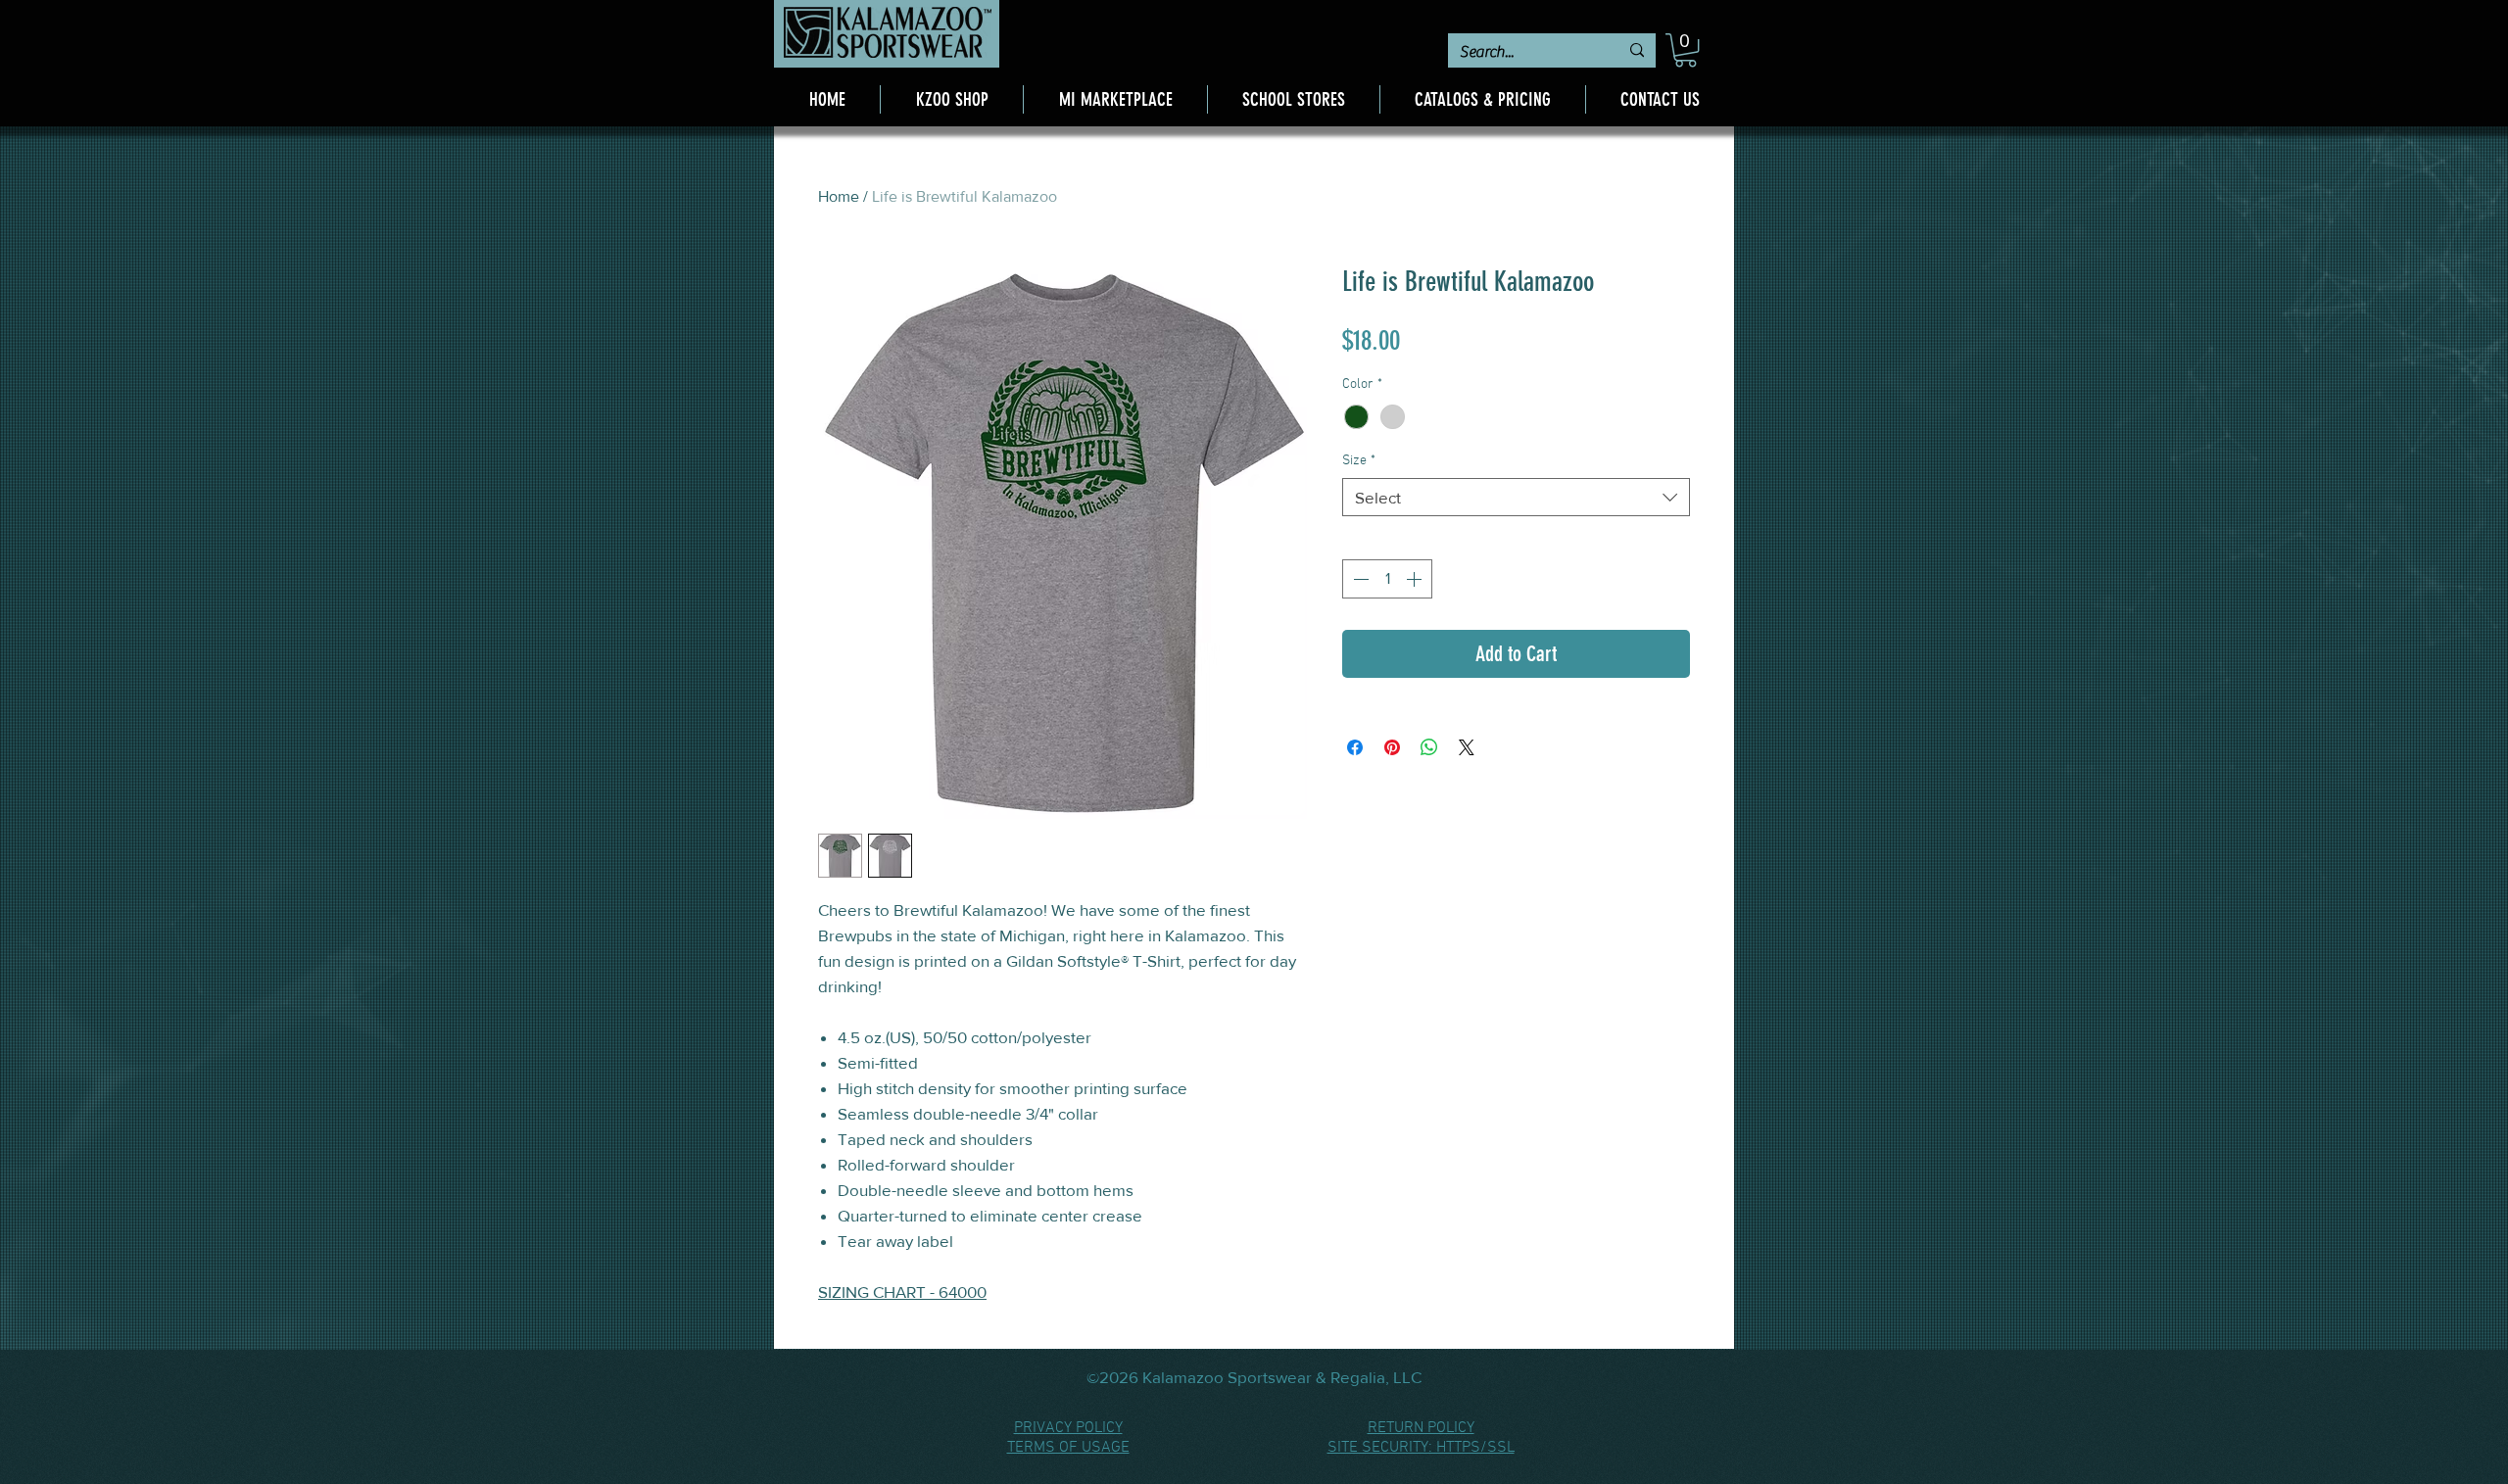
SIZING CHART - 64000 (902, 1292)
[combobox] (1516, 497)
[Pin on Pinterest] (1392, 747)
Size (1359, 461)
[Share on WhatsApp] (1429, 747)
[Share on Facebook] (1355, 747)
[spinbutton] (1387, 579)
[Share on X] (1467, 747)
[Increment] (1416, 579)
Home (839, 196)
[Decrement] (1359, 579)
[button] (1686, 50)
